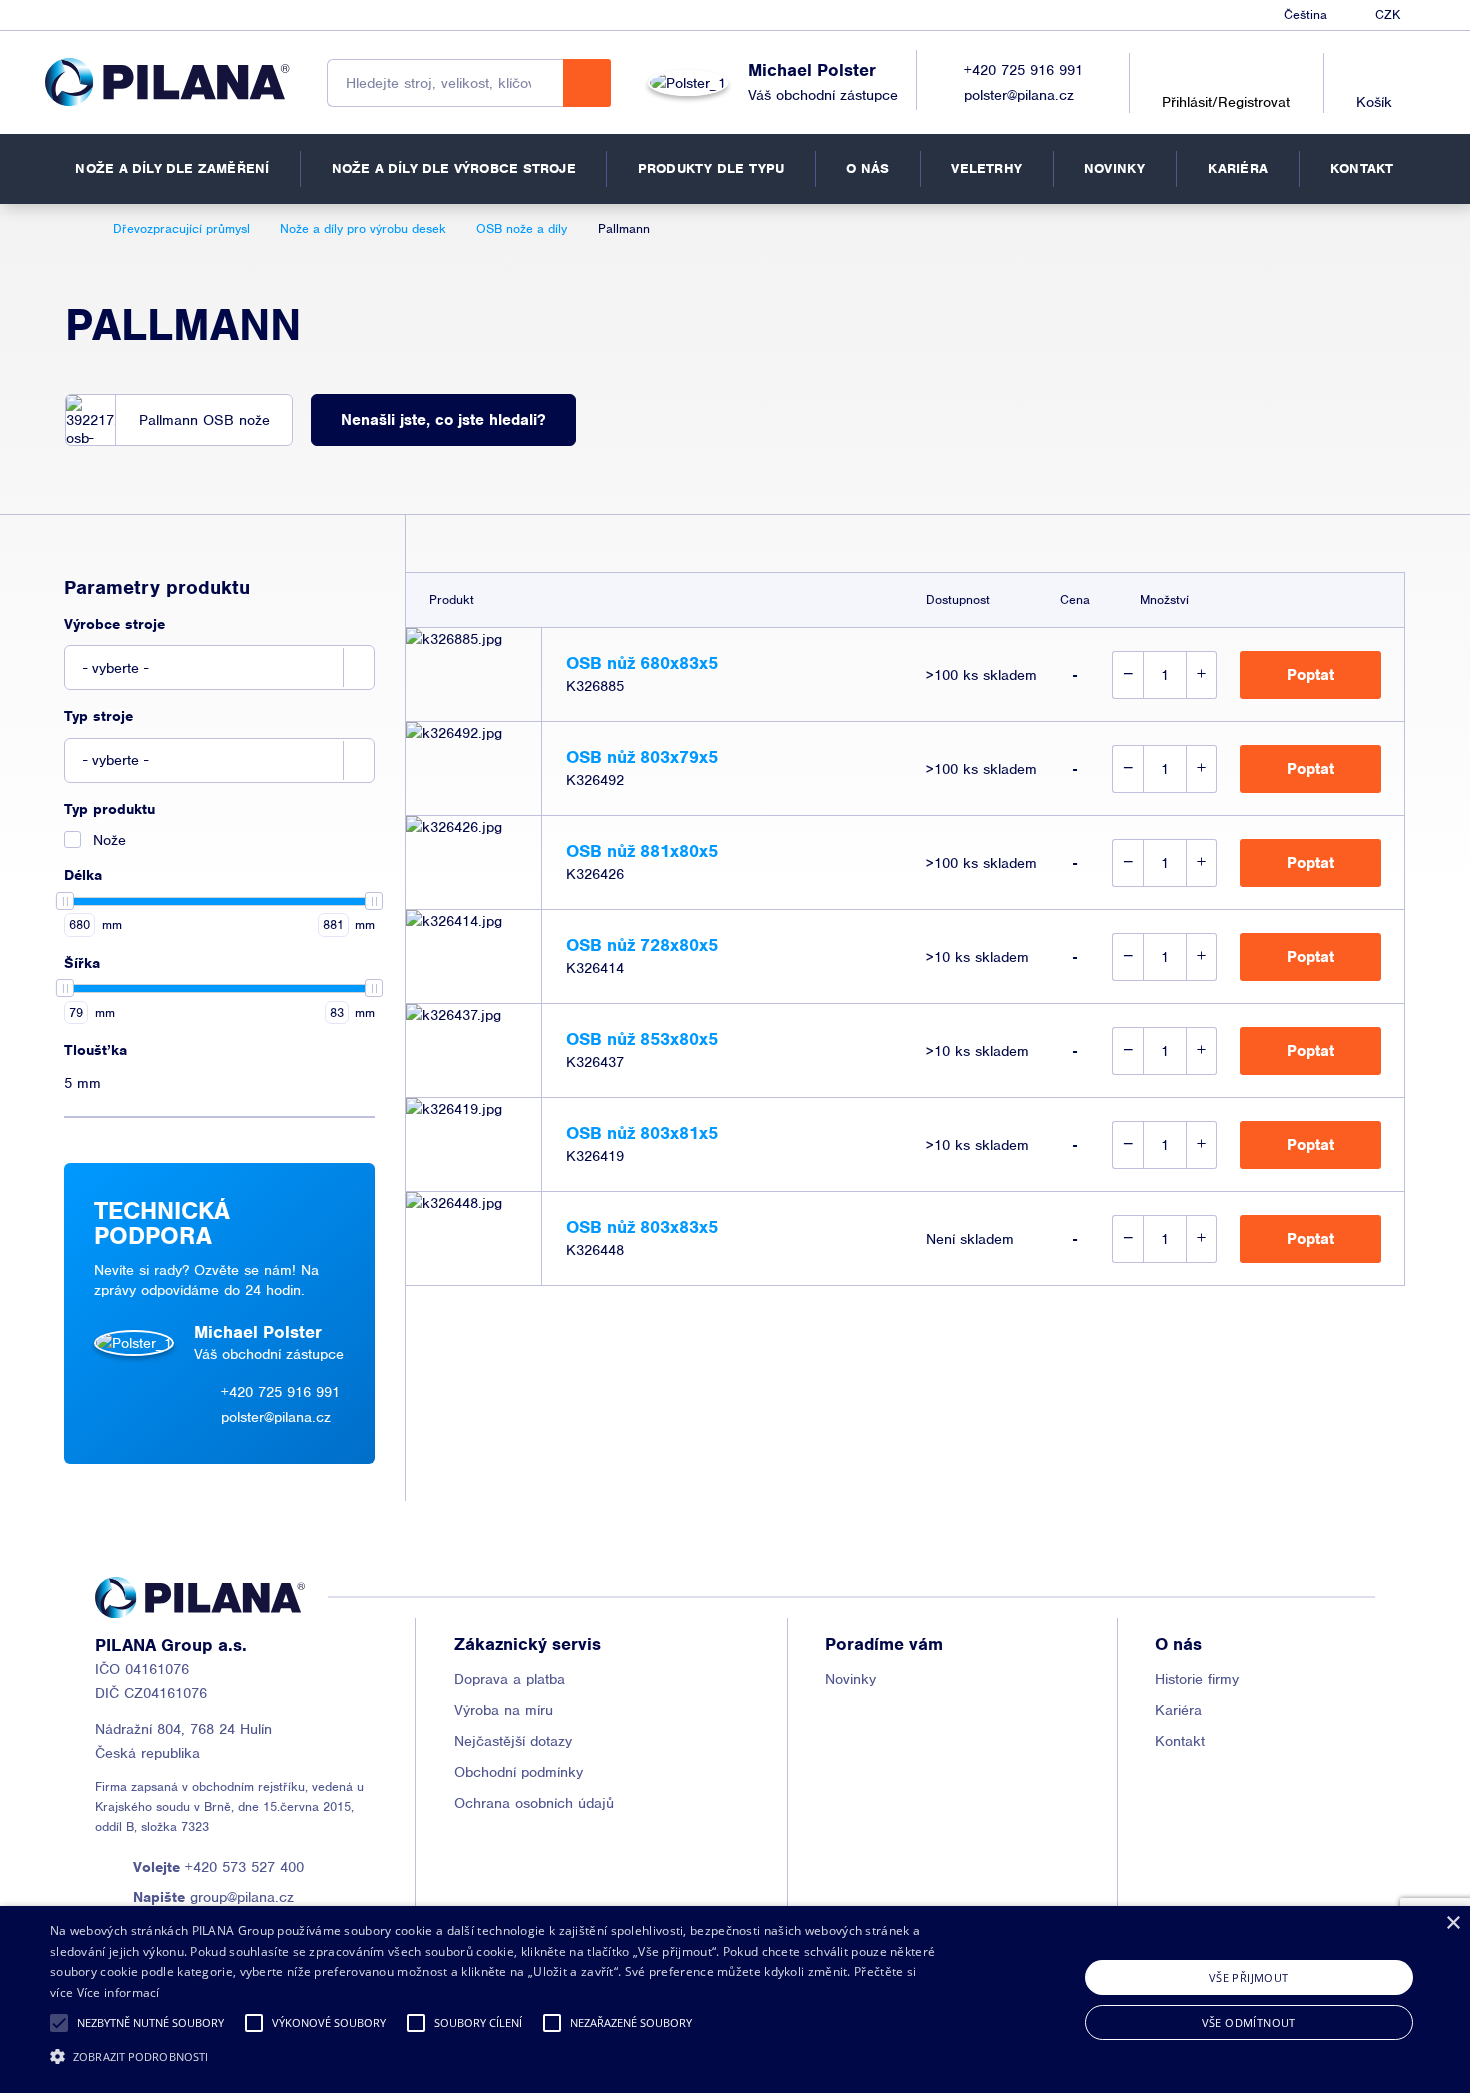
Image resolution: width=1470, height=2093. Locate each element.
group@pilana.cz (213, 1897)
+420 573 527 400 (218, 1867)
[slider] (65, 901)
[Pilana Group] (167, 82)
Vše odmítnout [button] (1249, 2022)
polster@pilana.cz (1019, 95)
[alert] (735, 1999)
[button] (59, 2023)
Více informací (118, 1992)
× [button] (1452, 1923)
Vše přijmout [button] (1249, 1977)
